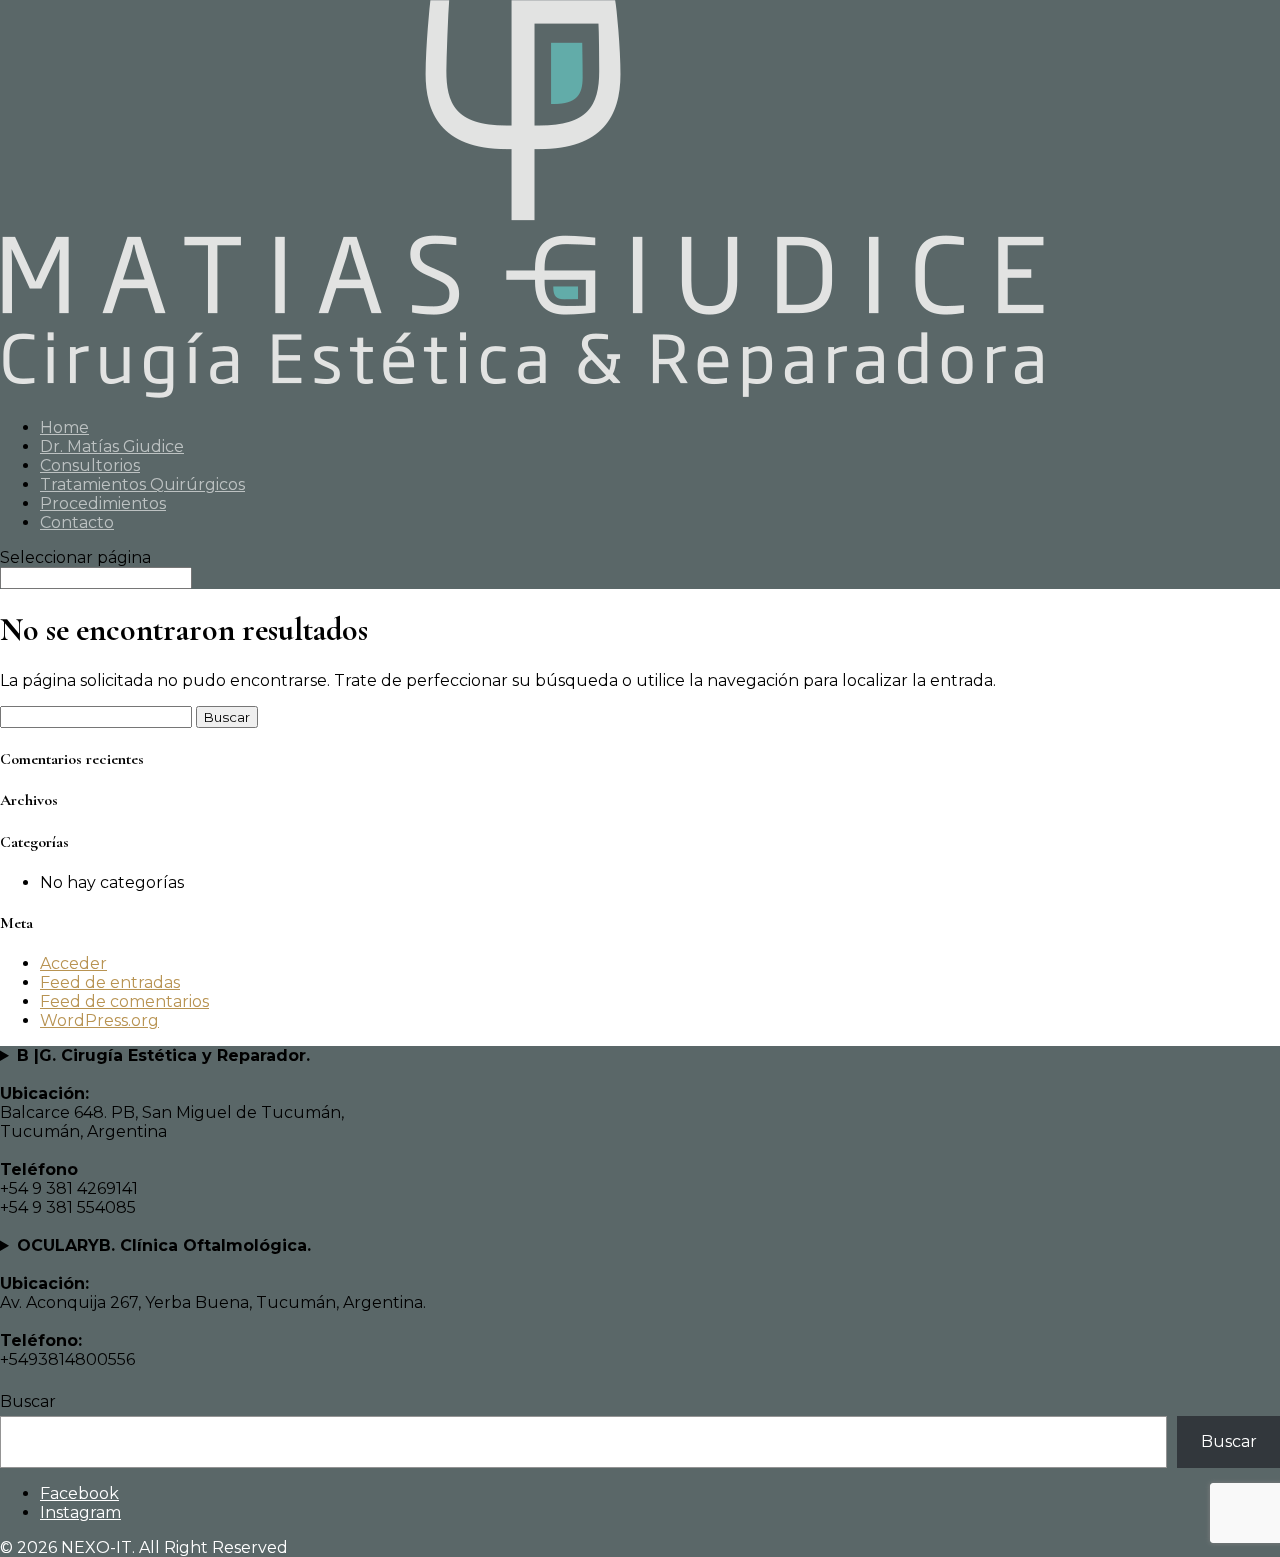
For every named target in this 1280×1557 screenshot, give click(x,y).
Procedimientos (103, 503)
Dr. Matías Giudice (112, 446)
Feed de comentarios (124, 1001)
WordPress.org (99, 1020)
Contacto (77, 522)
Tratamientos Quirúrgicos (142, 484)
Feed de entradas (110, 982)
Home (64, 427)
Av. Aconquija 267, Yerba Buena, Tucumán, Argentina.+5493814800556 (213, 1302)
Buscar (28, 1401)
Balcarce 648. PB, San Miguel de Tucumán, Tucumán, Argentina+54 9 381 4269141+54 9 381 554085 (172, 1131)
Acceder (73, 963)
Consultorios (90, 465)
